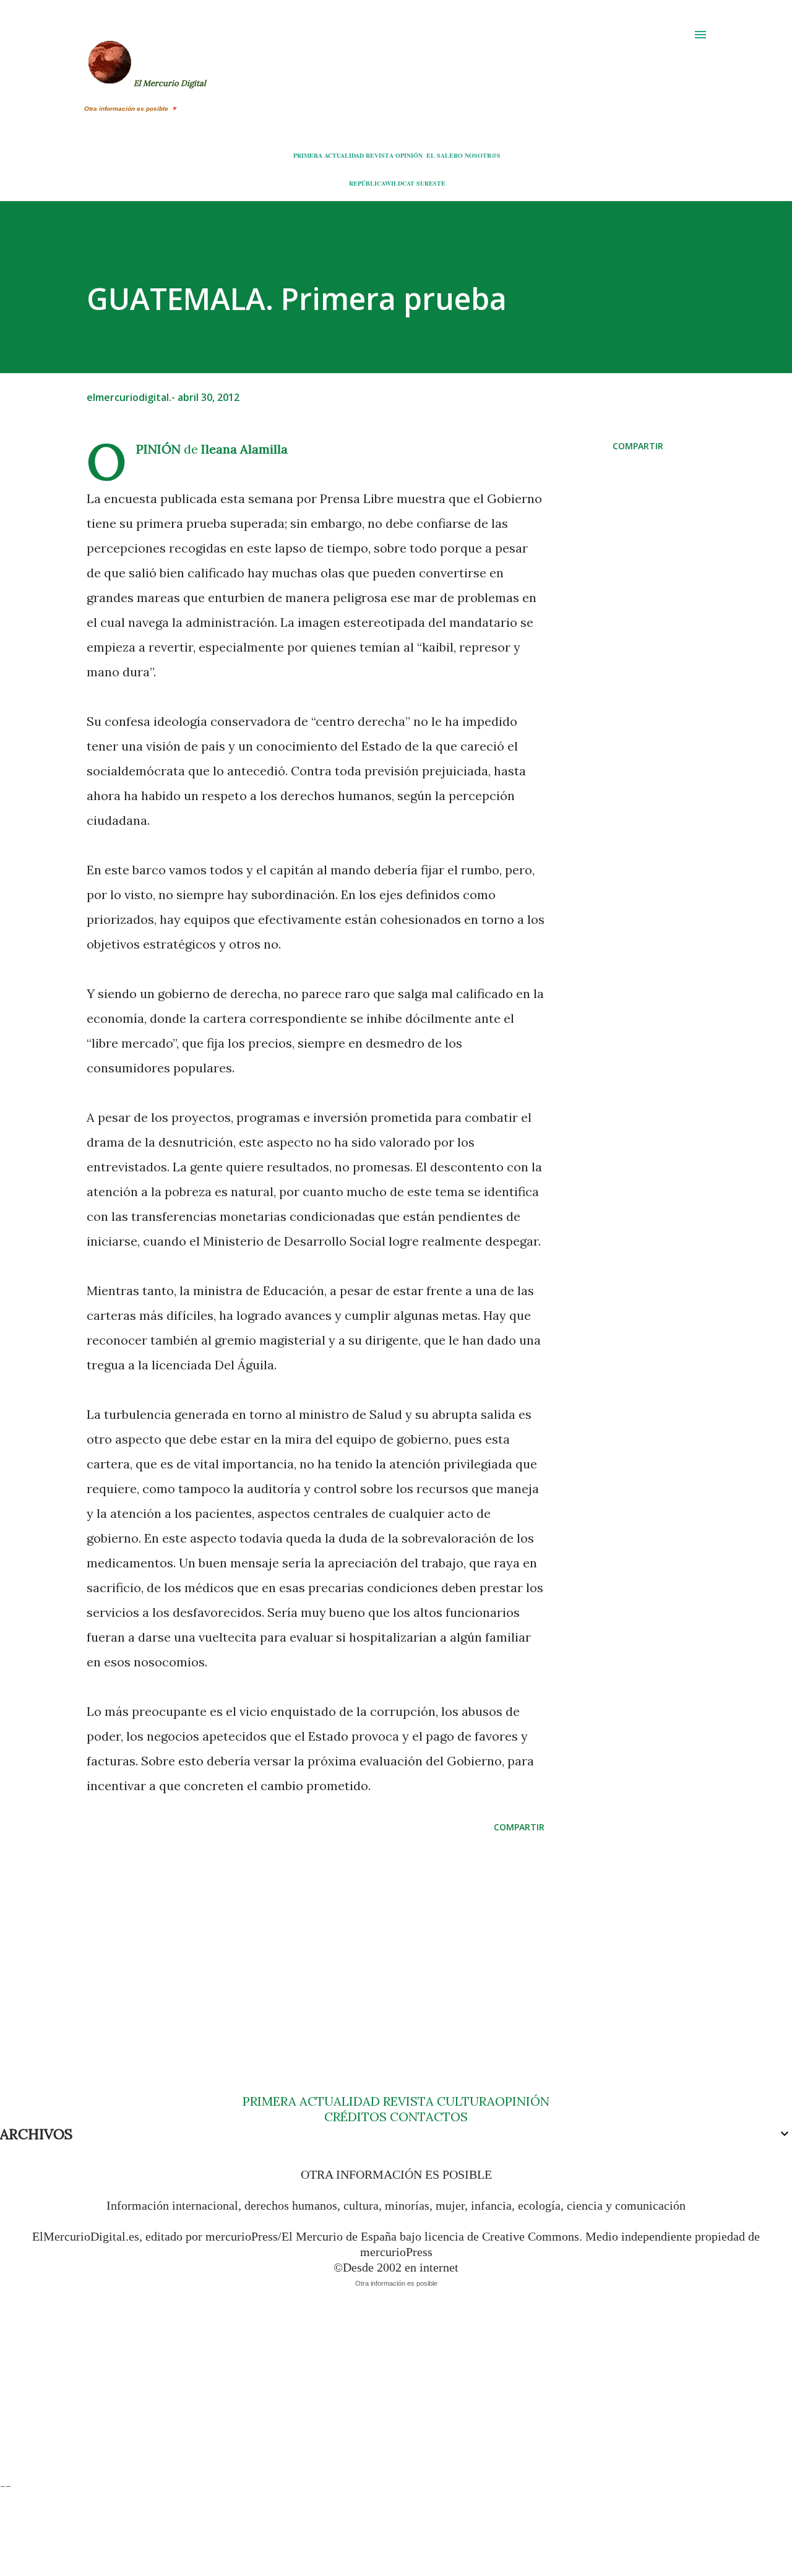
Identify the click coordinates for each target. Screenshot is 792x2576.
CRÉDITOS (355, 2117)
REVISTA (380, 155)
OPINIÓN (409, 155)
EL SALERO (445, 155)
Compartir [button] (638, 446)
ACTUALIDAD (344, 155)
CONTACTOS (427, 2117)
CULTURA (466, 2101)
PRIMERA (308, 155)
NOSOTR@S (483, 155)
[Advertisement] (316, 1939)
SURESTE (431, 183)
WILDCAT (400, 183)
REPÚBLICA (367, 183)
